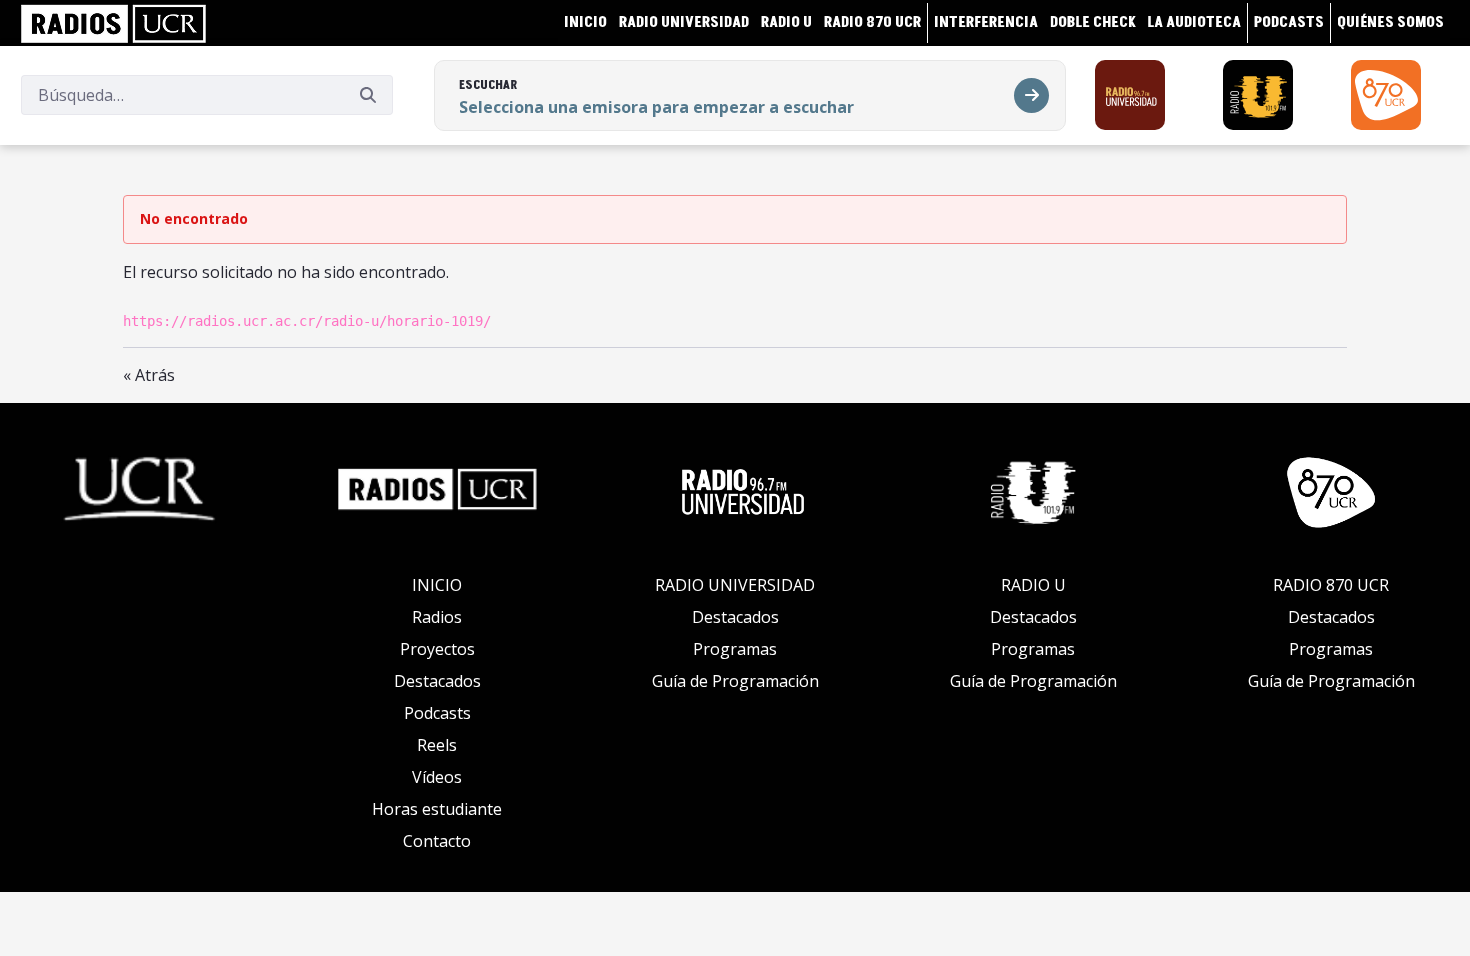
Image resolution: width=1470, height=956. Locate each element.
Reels (437, 745)
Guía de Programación (735, 681)
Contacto (437, 841)
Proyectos (437, 649)
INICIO (437, 585)
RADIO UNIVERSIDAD (735, 585)
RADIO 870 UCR (1331, 585)
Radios (437, 617)
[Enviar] (368, 95)
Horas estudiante (437, 809)
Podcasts (437, 713)
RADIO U (1033, 585)
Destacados (437, 681)
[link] (113, 23)
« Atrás (149, 375)
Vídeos (437, 777)
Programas (735, 649)
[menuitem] (585, 22)
